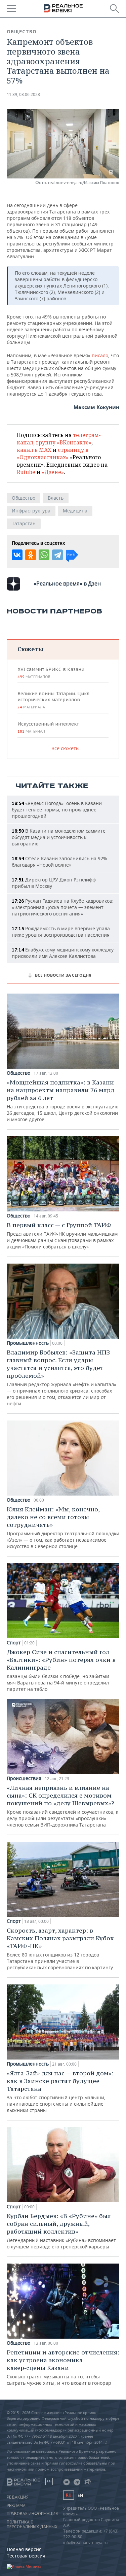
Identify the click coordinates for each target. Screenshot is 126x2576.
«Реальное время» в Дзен (67, 583)
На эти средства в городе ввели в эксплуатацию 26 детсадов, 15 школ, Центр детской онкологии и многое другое (63, 1100)
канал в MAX (34, 450)
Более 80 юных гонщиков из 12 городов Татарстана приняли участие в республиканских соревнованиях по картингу (60, 1949)
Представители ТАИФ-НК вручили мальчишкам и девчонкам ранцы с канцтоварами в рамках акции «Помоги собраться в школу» (62, 1235)
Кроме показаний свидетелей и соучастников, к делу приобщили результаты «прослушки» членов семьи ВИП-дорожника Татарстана (62, 1806)
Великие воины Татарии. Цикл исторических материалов (53, 700)
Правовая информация (32, 2514)
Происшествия (24, 1778)
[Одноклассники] (31, 555)
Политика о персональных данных (32, 2524)
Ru (69, 2495)
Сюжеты (30, 649)
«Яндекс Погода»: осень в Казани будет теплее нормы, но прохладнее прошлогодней (57, 810)
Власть (56, 498)
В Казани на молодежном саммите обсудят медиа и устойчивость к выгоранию (59, 837)
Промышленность (28, 1343)
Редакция (18, 2497)
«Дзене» (53, 472)
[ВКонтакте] (17, 555)
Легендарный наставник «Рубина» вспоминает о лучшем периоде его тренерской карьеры (61, 2231)
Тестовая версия (26, 2556)
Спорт (14, 1643)
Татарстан (24, 523)
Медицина (75, 511)
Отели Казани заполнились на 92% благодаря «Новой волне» (59, 862)
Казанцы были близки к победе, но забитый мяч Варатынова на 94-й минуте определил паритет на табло (61, 1670)
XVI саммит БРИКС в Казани (51, 673)
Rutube (26, 472)
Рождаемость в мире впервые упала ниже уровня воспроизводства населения (61, 932)
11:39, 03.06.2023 (23, 94)
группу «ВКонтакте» (64, 442)
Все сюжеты (66, 748)
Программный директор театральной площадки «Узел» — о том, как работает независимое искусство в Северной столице (63, 1527)
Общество (22, 32)
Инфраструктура (31, 511)
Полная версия (24, 2549)
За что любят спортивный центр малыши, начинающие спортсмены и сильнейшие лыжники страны (60, 2091)
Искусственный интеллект (48, 727)
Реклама (16, 2506)
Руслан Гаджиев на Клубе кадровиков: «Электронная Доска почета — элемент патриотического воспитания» (63, 907)
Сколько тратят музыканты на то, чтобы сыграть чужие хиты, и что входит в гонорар (63, 2367)
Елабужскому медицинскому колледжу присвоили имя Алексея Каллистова (63, 953)
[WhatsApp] (44, 555)
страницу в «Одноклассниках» (53, 454)
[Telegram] (57, 555)
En (80, 2495)
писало (100, 355)
